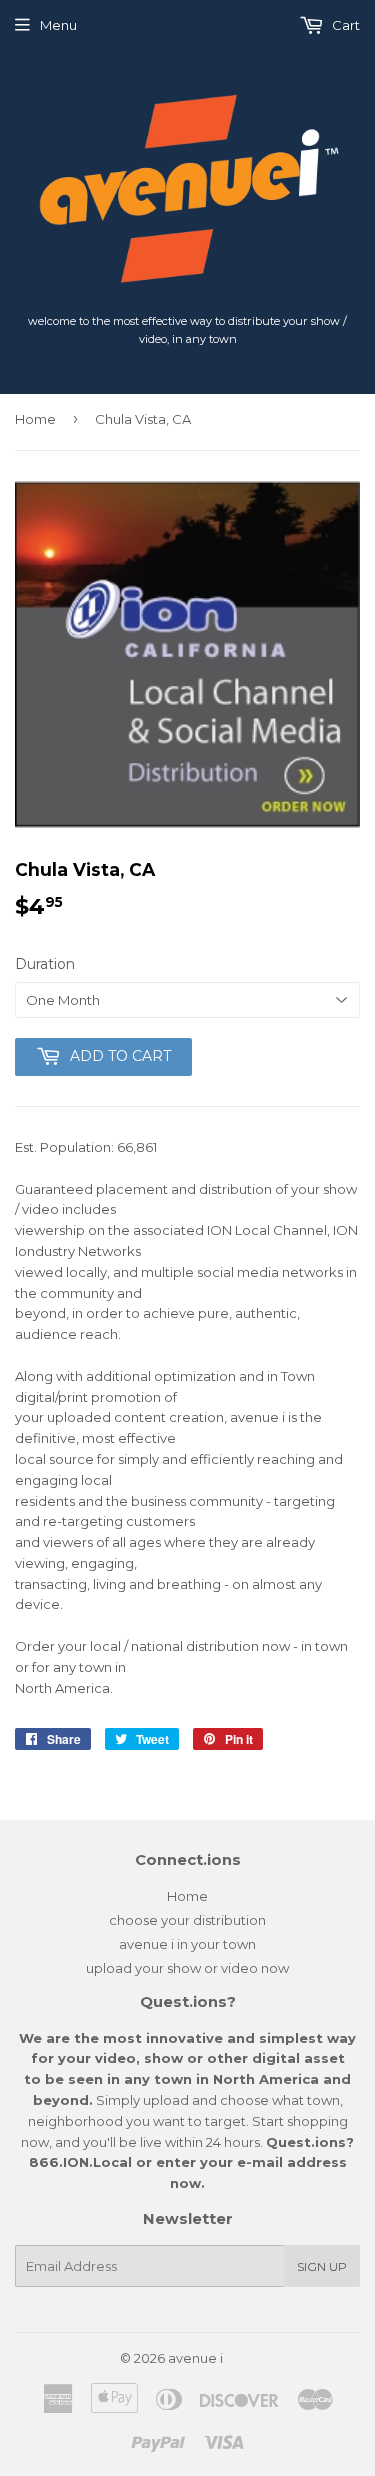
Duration (45, 964)
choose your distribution (187, 1920)
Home (35, 419)
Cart (344, 25)
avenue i (195, 2358)
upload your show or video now (187, 1968)
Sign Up (322, 2266)
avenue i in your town (187, 1944)
